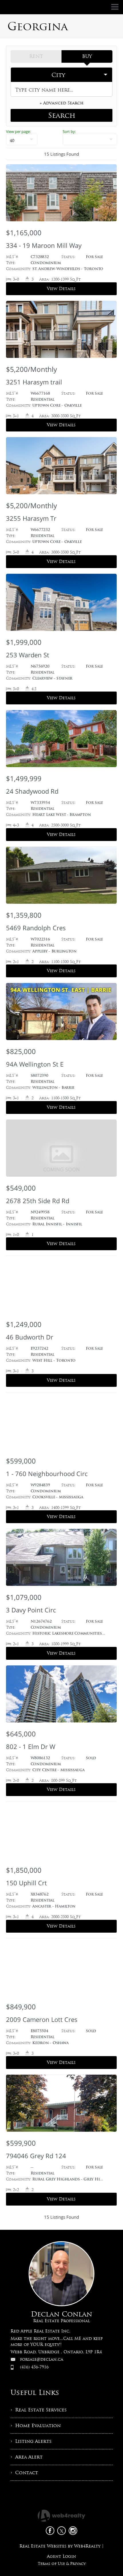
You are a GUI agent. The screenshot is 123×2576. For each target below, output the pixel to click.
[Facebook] (50, 2531)
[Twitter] (61, 2531)
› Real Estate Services (39, 2410)
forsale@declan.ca (42, 2359)
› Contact (24, 2473)
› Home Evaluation (36, 2426)
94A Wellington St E (35, 1064)
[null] (90, 139)
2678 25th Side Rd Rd (38, 1201)
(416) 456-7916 (34, 2367)
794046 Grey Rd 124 (36, 2156)
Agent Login (61, 2556)
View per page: (18, 131)
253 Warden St (28, 655)
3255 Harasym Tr (31, 518)
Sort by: (69, 131)
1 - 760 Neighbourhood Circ (47, 1474)
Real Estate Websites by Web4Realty (60, 2546)
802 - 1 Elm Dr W (31, 1746)
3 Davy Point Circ (31, 1610)
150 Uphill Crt (26, 1883)
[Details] (61, 233)
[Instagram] (73, 2531)
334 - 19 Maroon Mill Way (44, 245)
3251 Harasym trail (34, 382)
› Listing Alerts (31, 2441)
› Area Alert (27, 2457)
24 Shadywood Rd (32, 791)
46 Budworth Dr (30, 1337)
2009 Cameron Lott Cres (42, 2019)
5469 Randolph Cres (36, 928)
